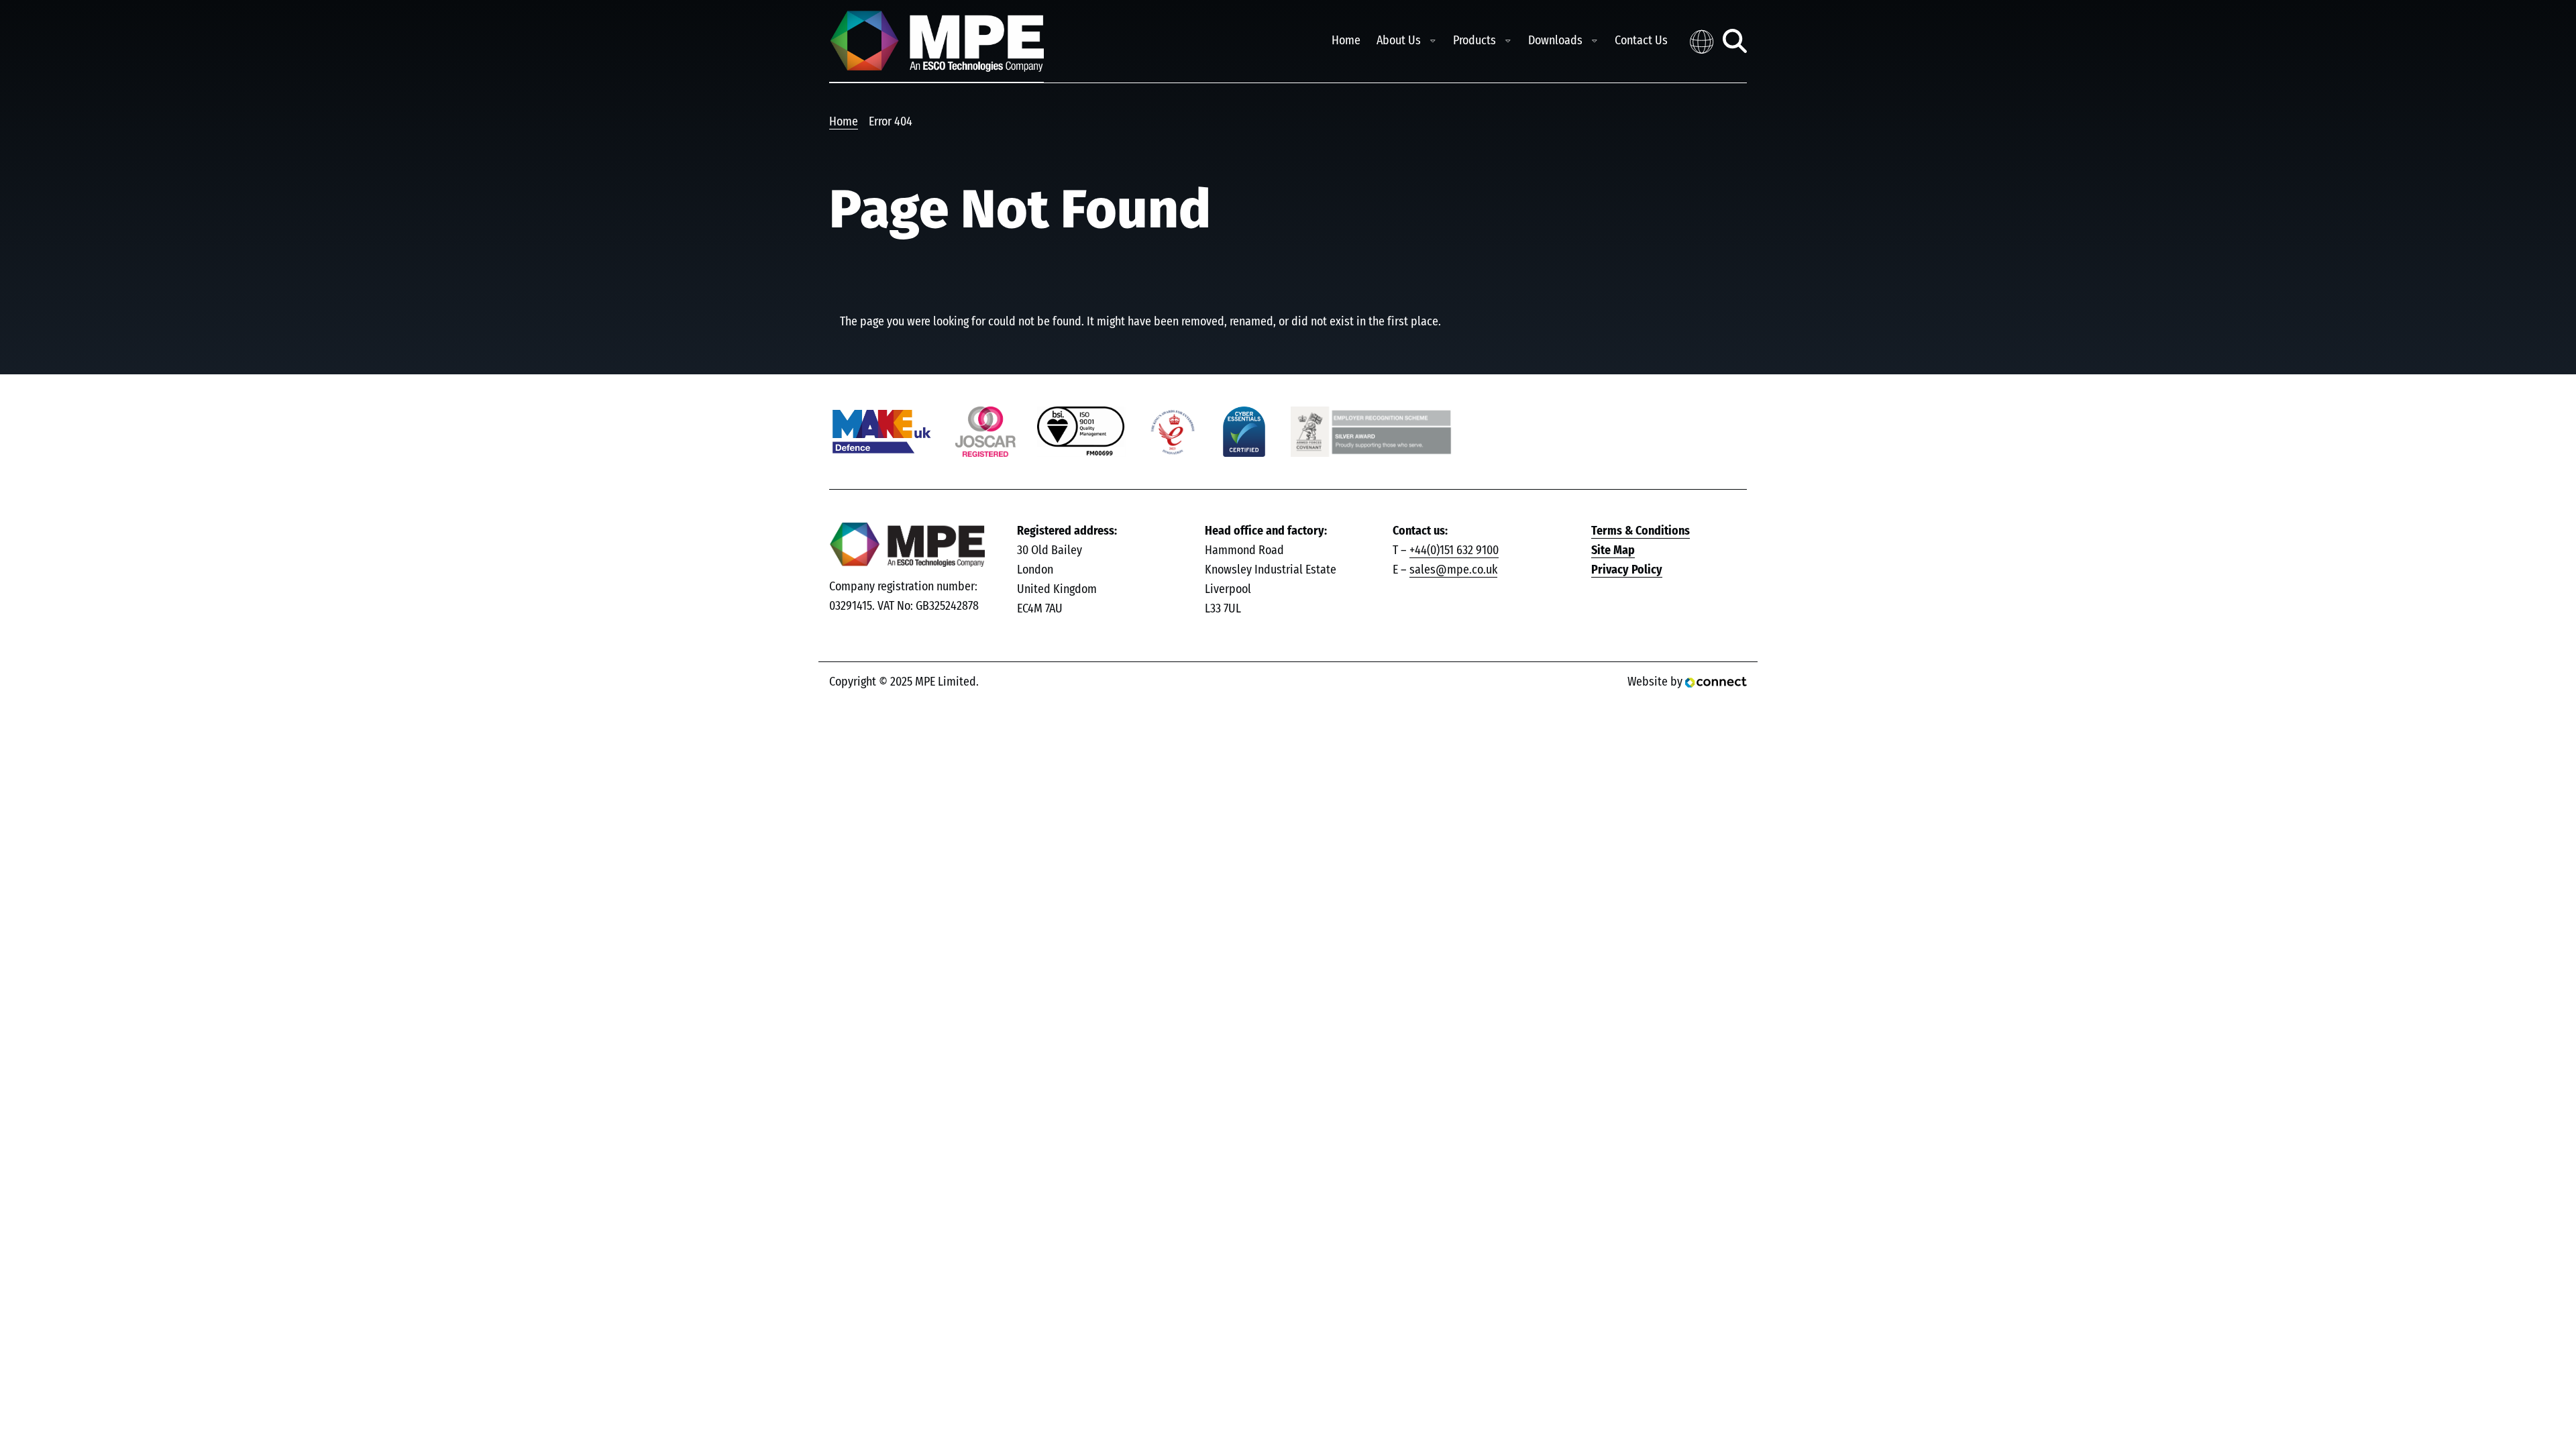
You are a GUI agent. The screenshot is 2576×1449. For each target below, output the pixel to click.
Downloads (1555, 41)
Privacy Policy (1627, 570)
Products (1474, 41)
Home (1346, 41)
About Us (1399, 41)
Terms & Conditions (1641, 531)
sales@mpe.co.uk (1453, 570)
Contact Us (1641, 41)
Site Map (1613, 551)
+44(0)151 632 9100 (1454, 551)
